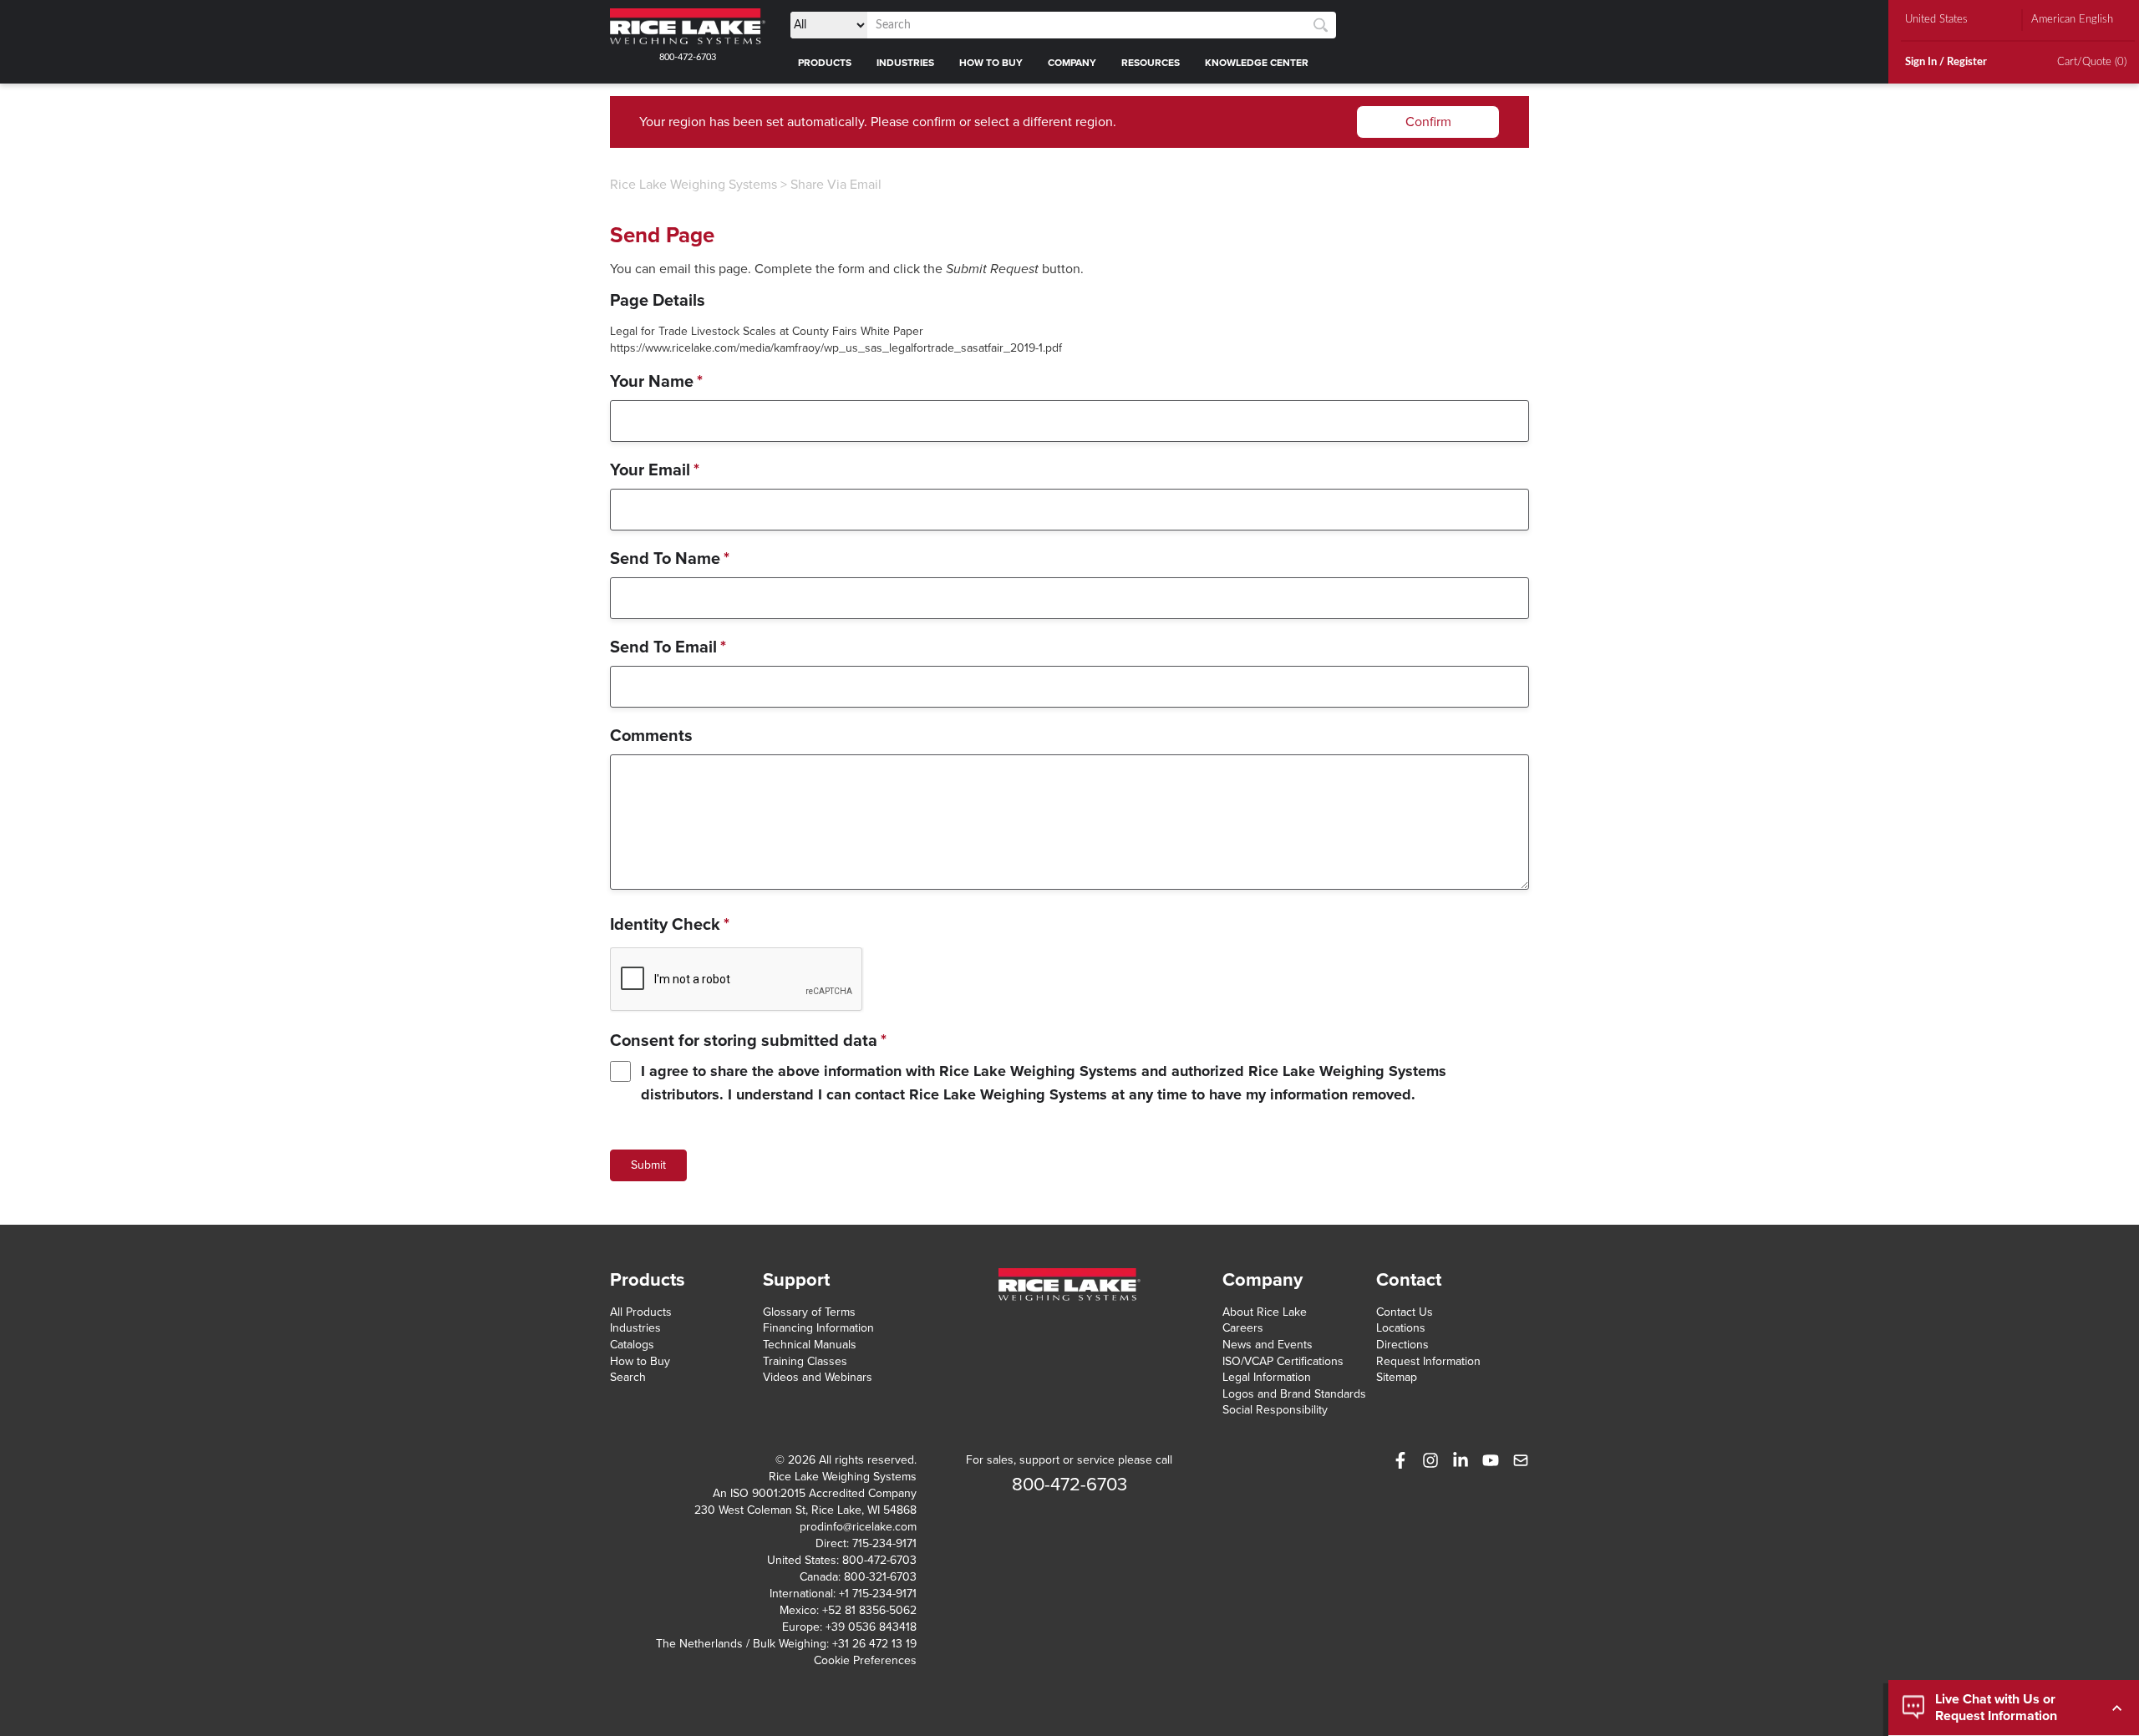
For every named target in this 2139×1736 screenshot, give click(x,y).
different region (1068, 122)
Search (628, 1377)
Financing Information (818, 1328)
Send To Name (670, 559)
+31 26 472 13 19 (874, 1644)
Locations (1401, 1328)
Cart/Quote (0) (2092, 62)
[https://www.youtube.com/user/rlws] (1491, 1460)
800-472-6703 (688, 57)
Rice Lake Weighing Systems (694, 185)
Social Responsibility (1275, 1410)
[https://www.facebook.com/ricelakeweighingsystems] (1400, 1460)
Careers (1243, 1328)
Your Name (656, 382)
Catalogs (632, 1345)
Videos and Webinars (818, 1377)
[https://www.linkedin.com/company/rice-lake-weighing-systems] (1461, 1460)
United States (1936, 20)
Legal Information (1267, 1377)
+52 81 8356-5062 (869, 1610)
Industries (635, 1328)
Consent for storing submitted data (748, 1041)
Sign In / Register (1946, 62)
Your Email (655, 470)
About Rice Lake (1265, 1312)
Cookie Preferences (865, 1660)
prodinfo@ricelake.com (858, 1527)
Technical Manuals (810, 1345)
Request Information (1428, 1361)
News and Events (1268, 1345)
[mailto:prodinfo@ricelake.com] (1521, 1460)
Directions (1402, 1345)
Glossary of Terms (809, 1312)
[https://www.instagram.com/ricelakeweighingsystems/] (1430, 1460)
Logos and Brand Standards (1294, 1394)
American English (2072, 20)
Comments (651, 736)
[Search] (1321, 25)
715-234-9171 (884, 1543)
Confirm (1428, 122)
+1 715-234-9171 (878, 1594)
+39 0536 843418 (871, 1627)
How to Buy (640, 1361)
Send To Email (668, 647)
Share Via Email (836, 185)
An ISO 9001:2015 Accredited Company (815, 1493)
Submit (648, 1165)
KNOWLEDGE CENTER (1257, 63)
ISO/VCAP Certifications (1283, 1361)
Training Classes (805, 1361)
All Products (641, 1312)
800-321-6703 (880, 1577)
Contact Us (1405, 1312)
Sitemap (1397, 1377)
